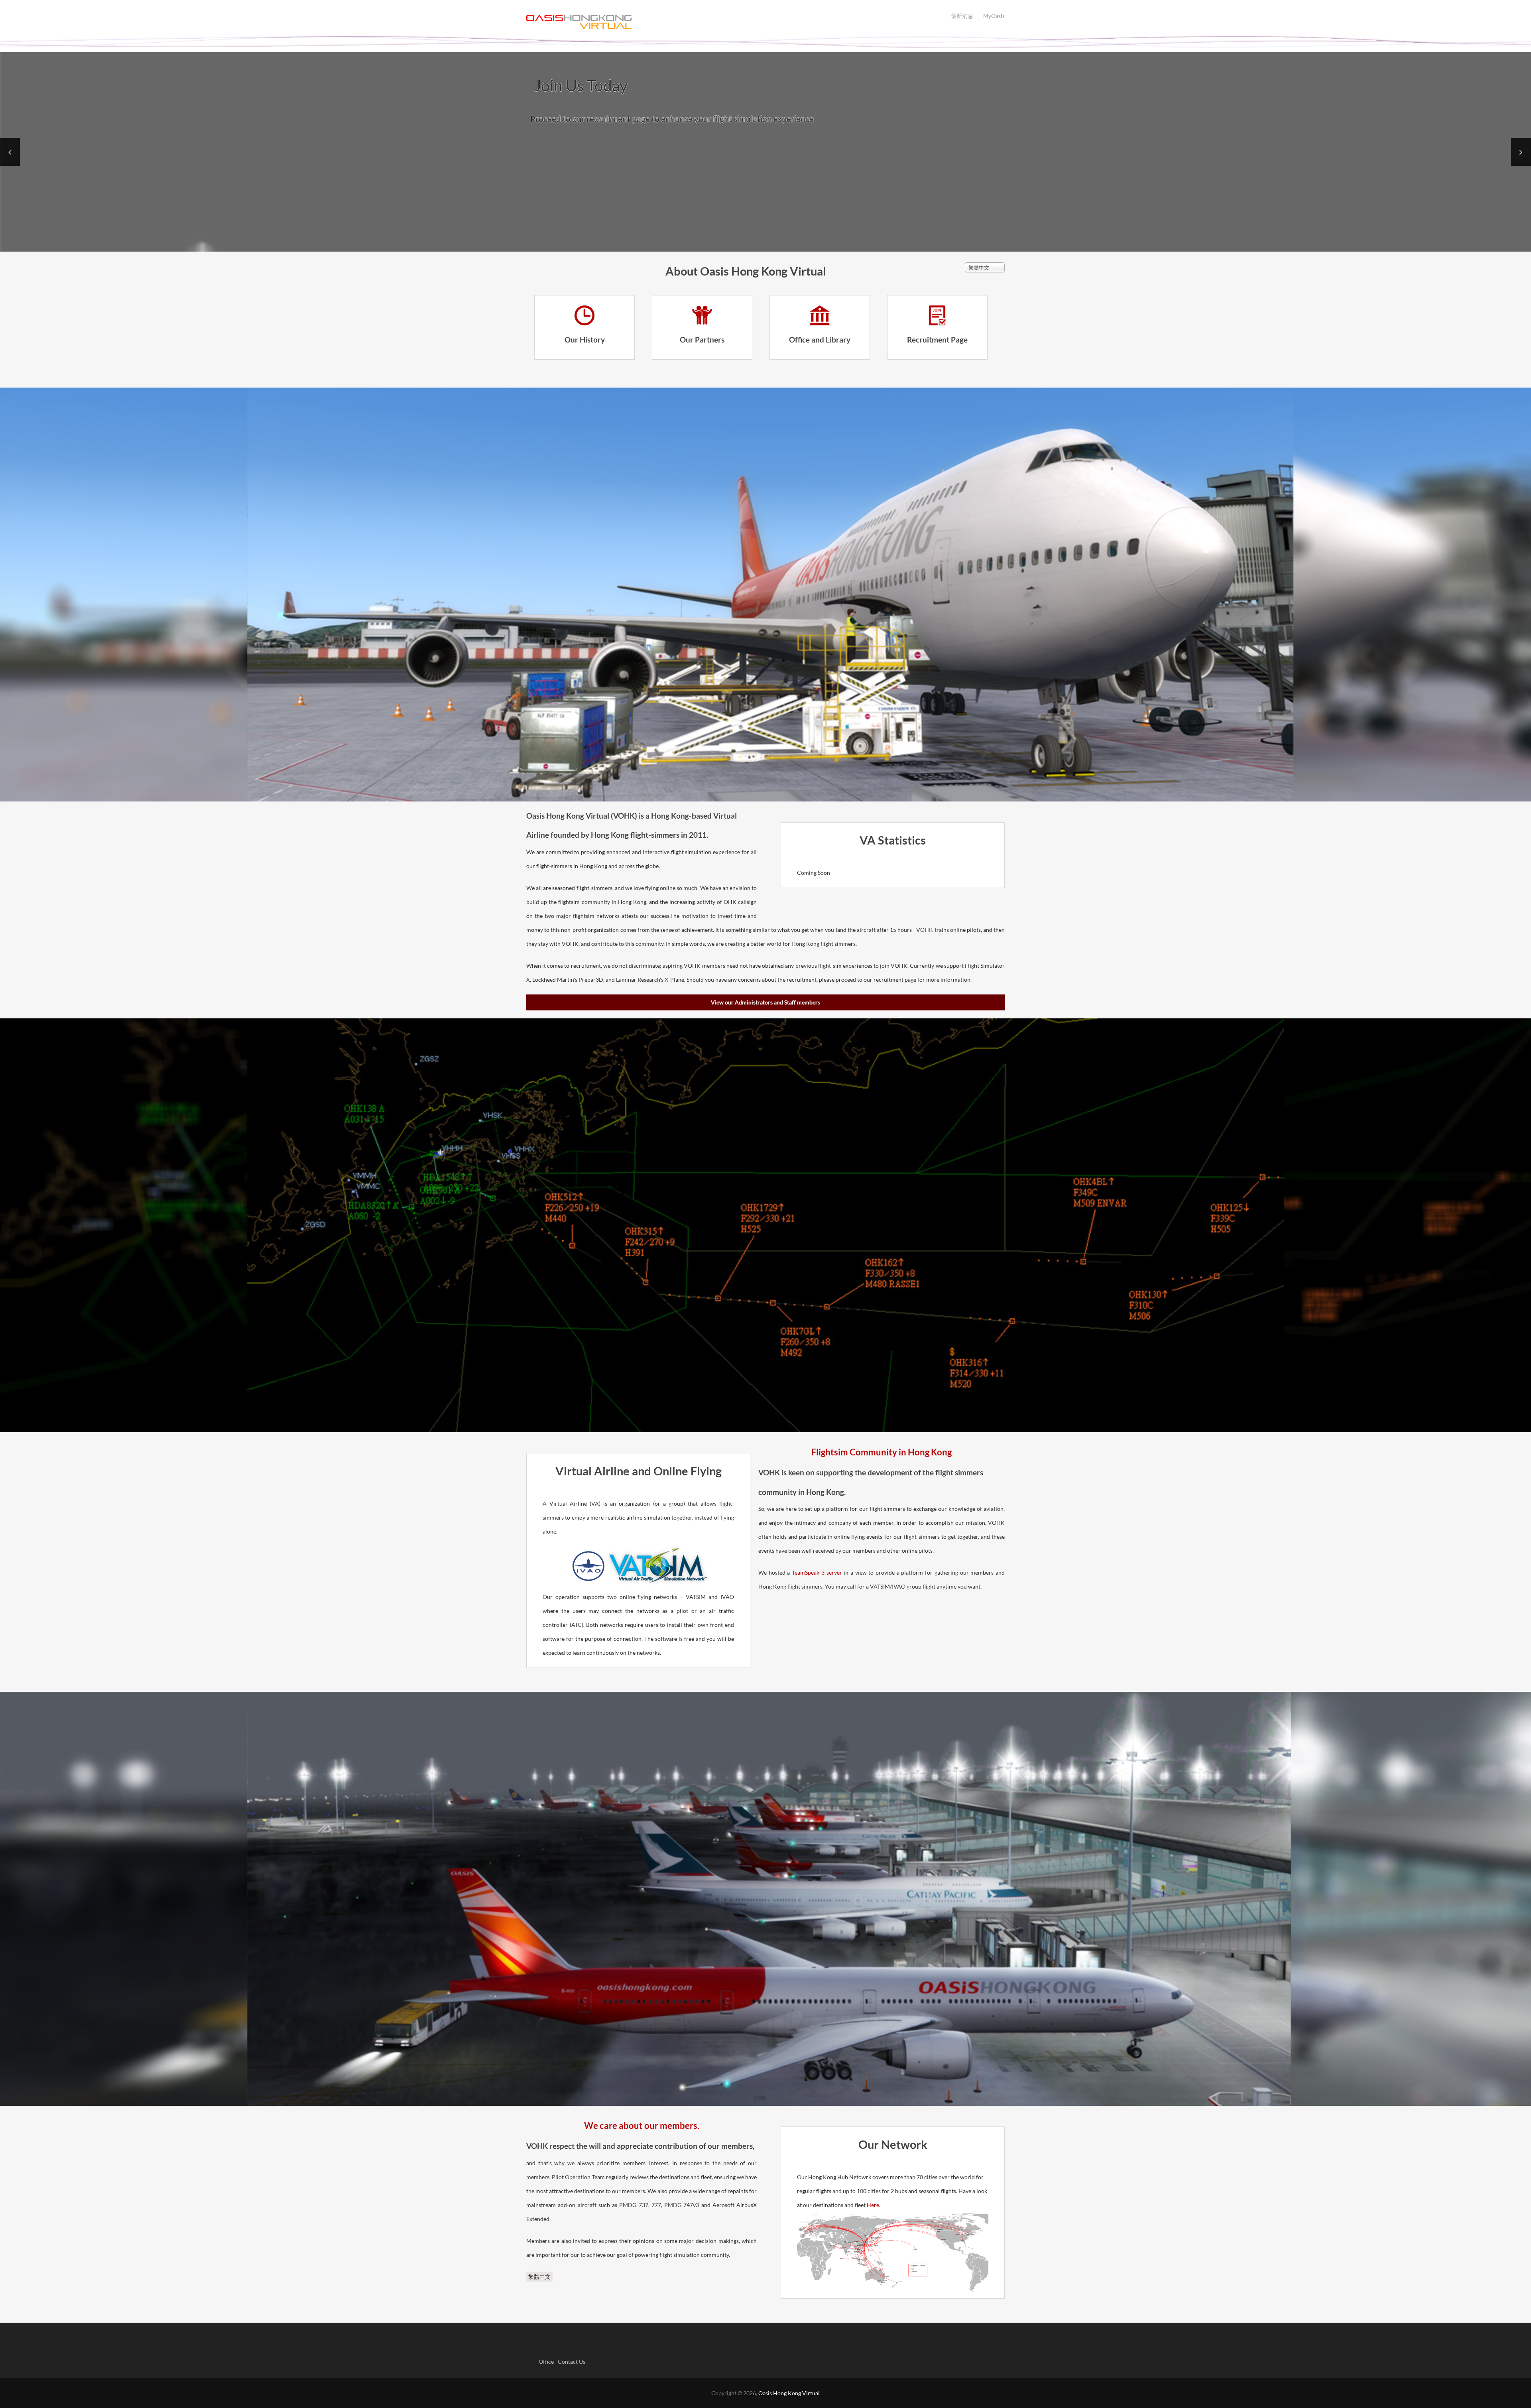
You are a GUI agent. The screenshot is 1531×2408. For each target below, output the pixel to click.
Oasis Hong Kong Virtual (789, 2393)
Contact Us (572, 2362)
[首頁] (765, 22)
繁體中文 (539, 2277)
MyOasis (994, 16)
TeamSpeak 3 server (817, 1572)
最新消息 (962, 16)
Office (546, 2362)
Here (873, 2205)
